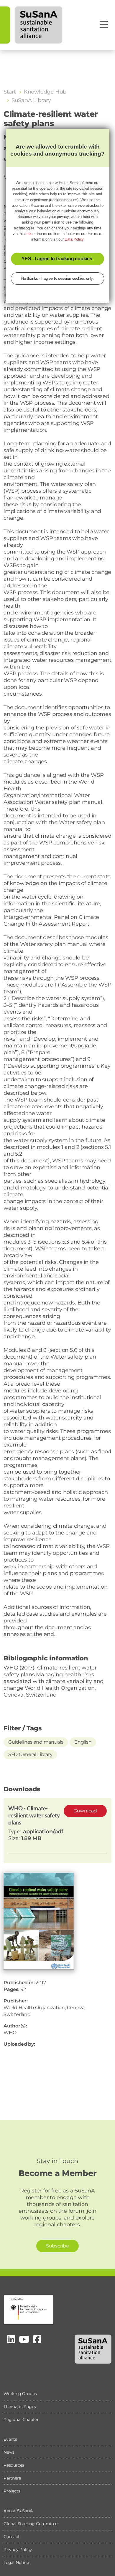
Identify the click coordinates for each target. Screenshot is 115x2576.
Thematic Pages (20, 2407)
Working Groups (20, 2394)
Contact (12, 2537)
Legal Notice (16, 2562)
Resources (14, 2465)
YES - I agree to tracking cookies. (57, 259)
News (9, 2452)
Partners (12, 2478)
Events (10, 2439)
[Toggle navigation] (104, 25)
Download (85, 1811)
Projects (12, 2491)
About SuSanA (18, 2511)
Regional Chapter (21, 2420)
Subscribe (57, 2246)
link (28, 234)
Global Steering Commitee (31, 2524)
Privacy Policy (18, 2550)
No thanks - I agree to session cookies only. (57, 278)
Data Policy (74, 239)
